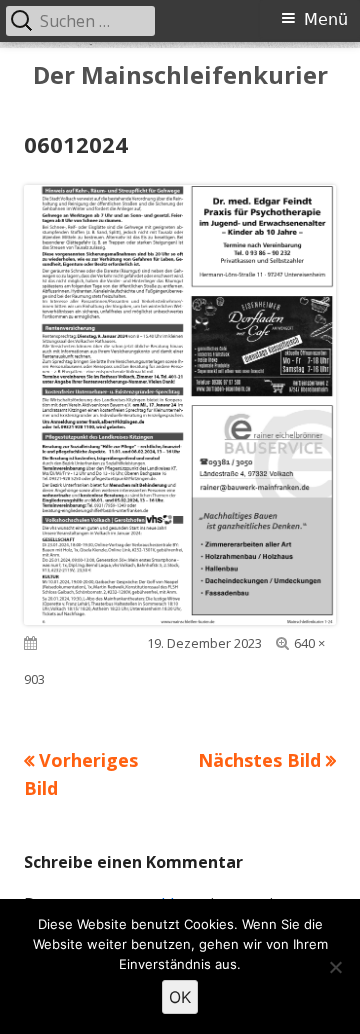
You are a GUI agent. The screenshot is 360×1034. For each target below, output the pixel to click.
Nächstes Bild (259, 760)
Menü (326, 19)
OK (180, 997)
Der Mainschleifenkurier (180, 75)
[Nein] (335, 967)
